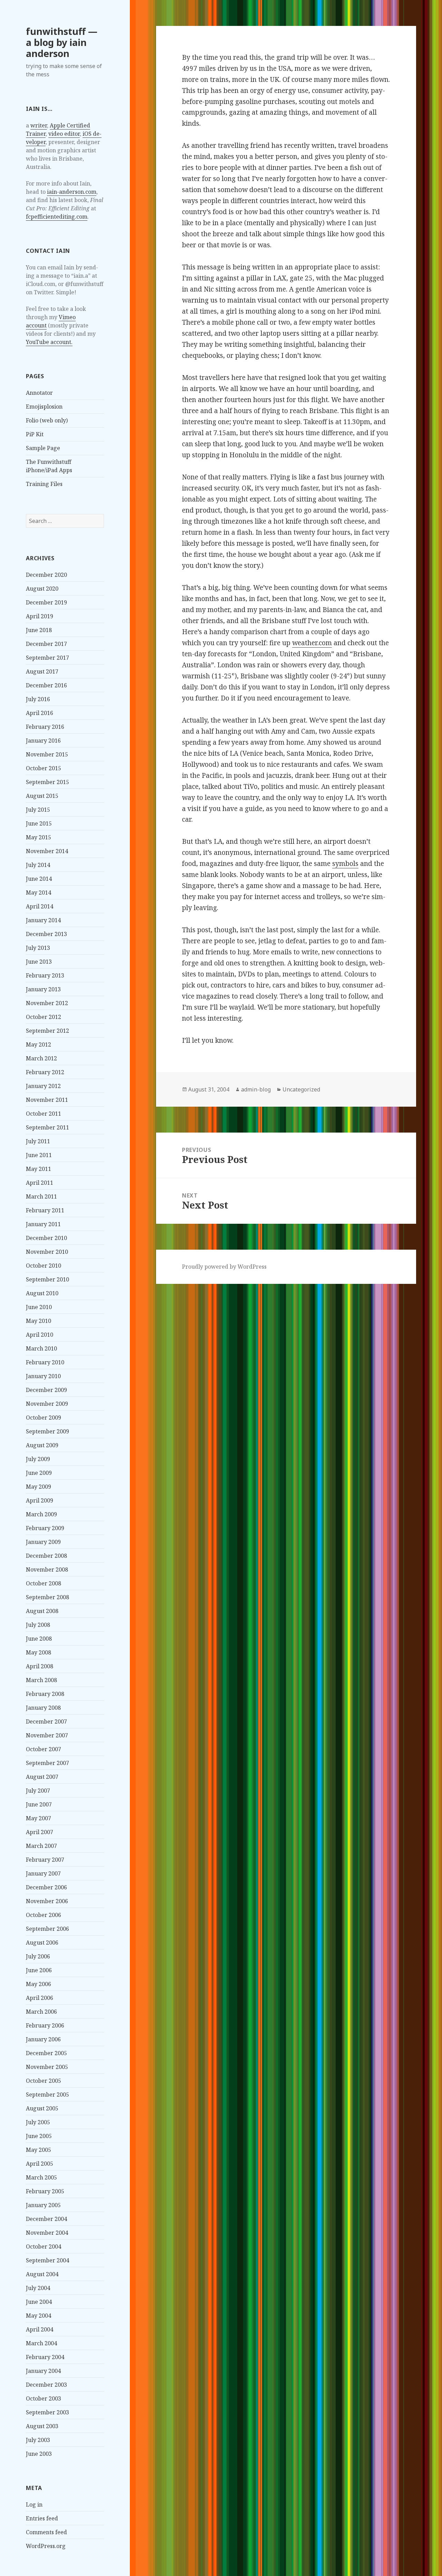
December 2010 (46, 1238)
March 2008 (41, 1680)
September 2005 (47, 2095)
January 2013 (43, 989)
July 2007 (38, 1791)
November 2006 (47, 1901)
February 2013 (45, 975)
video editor (64, 134)
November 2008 (47, 1570)
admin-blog (256, 1089)
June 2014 (39, 879)
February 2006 (45, 2025)
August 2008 (42, 1611)
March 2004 (41, 2343)
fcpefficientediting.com (57, 217)
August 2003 (42, 2426)
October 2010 (44, 1266)
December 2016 (46, 685)
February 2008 (45, 1694)
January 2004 (43, 2371)
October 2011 (44, 1114)
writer (39, 125)
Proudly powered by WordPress (224, 1267)
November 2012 (47, 1003)
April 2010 (40, 1335)
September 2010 (47, 1279)
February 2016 (45, 727)
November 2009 (47, 1404)
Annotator (39, 393)
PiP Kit (35, 434)
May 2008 (39, 1652)
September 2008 (47, 1597)
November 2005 (47, 2067)
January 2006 (43, 2039)
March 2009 (41, 1514)
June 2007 (39, 1804)
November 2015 (47, 754)
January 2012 (43, 1086)
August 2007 (42, 1777)
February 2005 (45, 2191)
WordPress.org (46, 2546)
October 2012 (44, 1017)
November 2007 (47, 1735)
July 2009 (38, 1459)
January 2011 (43, 1224)
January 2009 (43, 1542)
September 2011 (47, 1127)
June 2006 (39, 1970)
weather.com (312, 643)
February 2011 (45, 1210)
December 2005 (46, 2053)
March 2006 (41, 2012)
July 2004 (38, 2288)
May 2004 (39, 2316)
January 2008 (43, 1708)
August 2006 (42, 1943)
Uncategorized (301, 1089)
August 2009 (42, 1445)
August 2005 (42, 2108)
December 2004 (46, 2219)
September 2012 (47, 1031)
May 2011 (39, 1169)
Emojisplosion (44, 407)
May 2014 (39, 893)
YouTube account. (49, 342)
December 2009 (46, 1390)
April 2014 (40, 906)
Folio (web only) (47, 420)
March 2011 (41, 1196)
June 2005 (39, 2136)
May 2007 (39, 1818)
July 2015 (38, 810)
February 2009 (45, 1528)
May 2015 (39, 837)
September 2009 (47, 1431)
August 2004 (42, 2274)
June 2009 (39, 1473)
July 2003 (38, 2440)
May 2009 (39, 1487)
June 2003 (39, 2454)
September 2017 (47, 658)
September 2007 (47, 1763)
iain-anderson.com (72, 192)
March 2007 (41, 1846)
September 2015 (47, 782)
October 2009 (44, 1418)
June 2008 (39, 1639)
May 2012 (39, 1044)
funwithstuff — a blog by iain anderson (62, 42)
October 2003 (44, 2398)
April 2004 (40, 2329)
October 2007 (44, 1749)
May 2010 (39, 1321)
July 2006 (38, 1956)
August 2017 (42, 671)
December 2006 (46, 1887)
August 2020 (42, 589)
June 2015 (39, 823)
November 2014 (47, 851)
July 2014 (38, 865)
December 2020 (46, 575)
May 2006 (39, 1984)
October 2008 (44, 1583)
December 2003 (46, 2385)
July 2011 (38, 1141)
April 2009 (40, 1500)
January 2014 (43, 920)
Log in (34, 2505)
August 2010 (42, 1293)
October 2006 (44, 1915)
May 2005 (39, 2150)
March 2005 (41, 2177)
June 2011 (39, 1155)
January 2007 (43, 1873)
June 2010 (39, 1307)
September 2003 (47, 2412)
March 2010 (41, 1348)
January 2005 (43, 2205)
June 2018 (39, 630)
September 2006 (47, 1929)
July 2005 (38, 2122)
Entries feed (42, 2518)
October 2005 (44, 2081)
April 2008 (40, 1666)
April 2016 (40, 713)
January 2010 (43, 1376)
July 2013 (38, 948)
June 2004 (39, 2302)
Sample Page (43, 448)
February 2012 (45, 1072)
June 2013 (39, 962)
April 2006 (40, 1998)
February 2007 (45, 1860)
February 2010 (45, 1362)
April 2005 (40, 2164)
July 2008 (38, 1625)
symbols (345, 864)
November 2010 (47, 1252)
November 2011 (47, 1100)
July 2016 (38, 699)
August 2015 (42, 796)
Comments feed (46, 2532)
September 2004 (47, 2260)
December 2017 (46, 644)
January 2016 (43, 741)
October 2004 (44, 2246)
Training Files (44, 484)
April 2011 (40, 1183)
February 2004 (45, 2357)
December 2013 (46, 934)
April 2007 (40, 1832)
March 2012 (41, 1058)
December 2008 (46, 1556)
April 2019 (40, 616)
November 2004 (47, 2233)
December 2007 (46, 1721)
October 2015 (44, 768)
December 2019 (46, 602)
